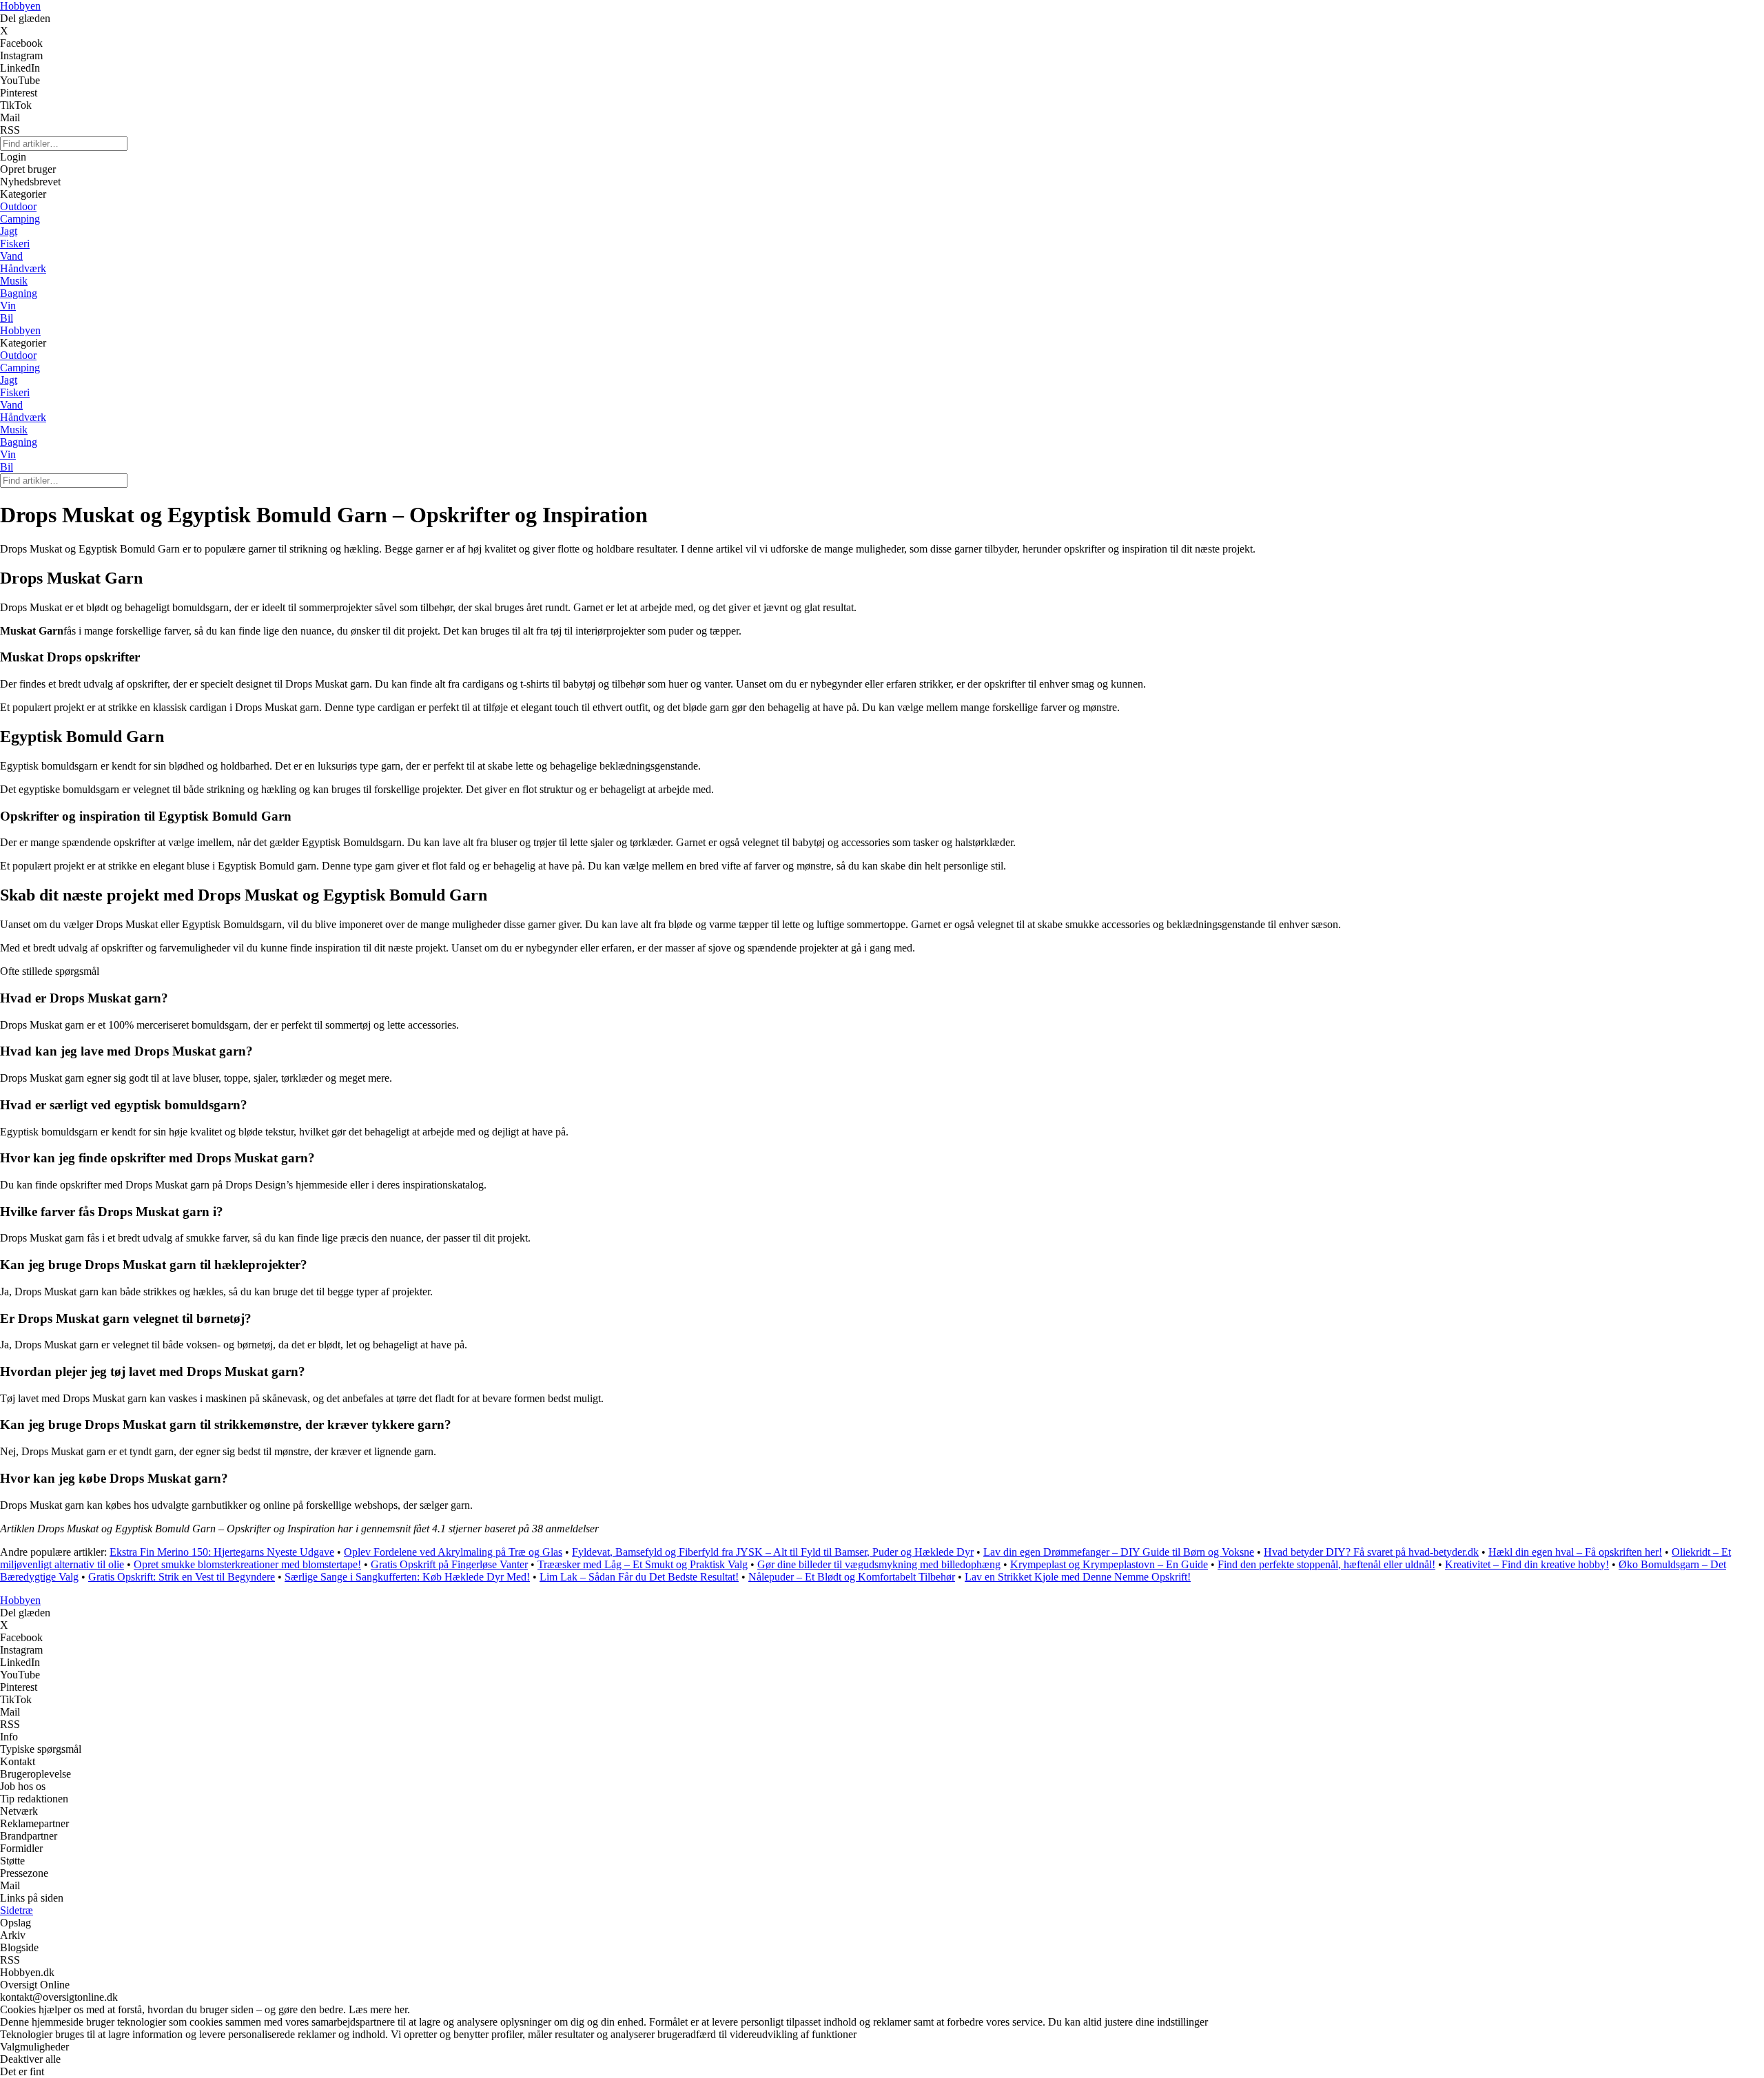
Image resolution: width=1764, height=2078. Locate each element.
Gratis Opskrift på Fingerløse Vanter (449, 1564)
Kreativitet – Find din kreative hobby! (1527, 1564)
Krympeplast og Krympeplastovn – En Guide (1109, 1564)
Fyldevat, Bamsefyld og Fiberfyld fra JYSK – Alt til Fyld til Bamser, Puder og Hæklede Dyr (773, 1552)
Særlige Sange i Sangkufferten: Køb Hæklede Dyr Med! (407, 1577)
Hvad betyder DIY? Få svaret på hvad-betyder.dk (1371, 1552)
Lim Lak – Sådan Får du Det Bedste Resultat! (639, 1577)
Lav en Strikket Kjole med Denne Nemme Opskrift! (1078, 1577)
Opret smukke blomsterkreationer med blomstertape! (247, 1564)
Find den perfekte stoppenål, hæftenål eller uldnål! (1326, 1564)
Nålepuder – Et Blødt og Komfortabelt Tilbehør (852, 1577)
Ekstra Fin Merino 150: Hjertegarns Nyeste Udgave (222, 1552)
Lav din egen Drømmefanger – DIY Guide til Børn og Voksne (1119, 1552)
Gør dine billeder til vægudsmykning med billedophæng (879, 1564)
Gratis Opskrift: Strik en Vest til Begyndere (182, 1577)
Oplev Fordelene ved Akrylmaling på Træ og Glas (453, 1552)
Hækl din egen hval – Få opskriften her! (1575, 1552)
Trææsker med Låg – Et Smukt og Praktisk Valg (643, 1564)
